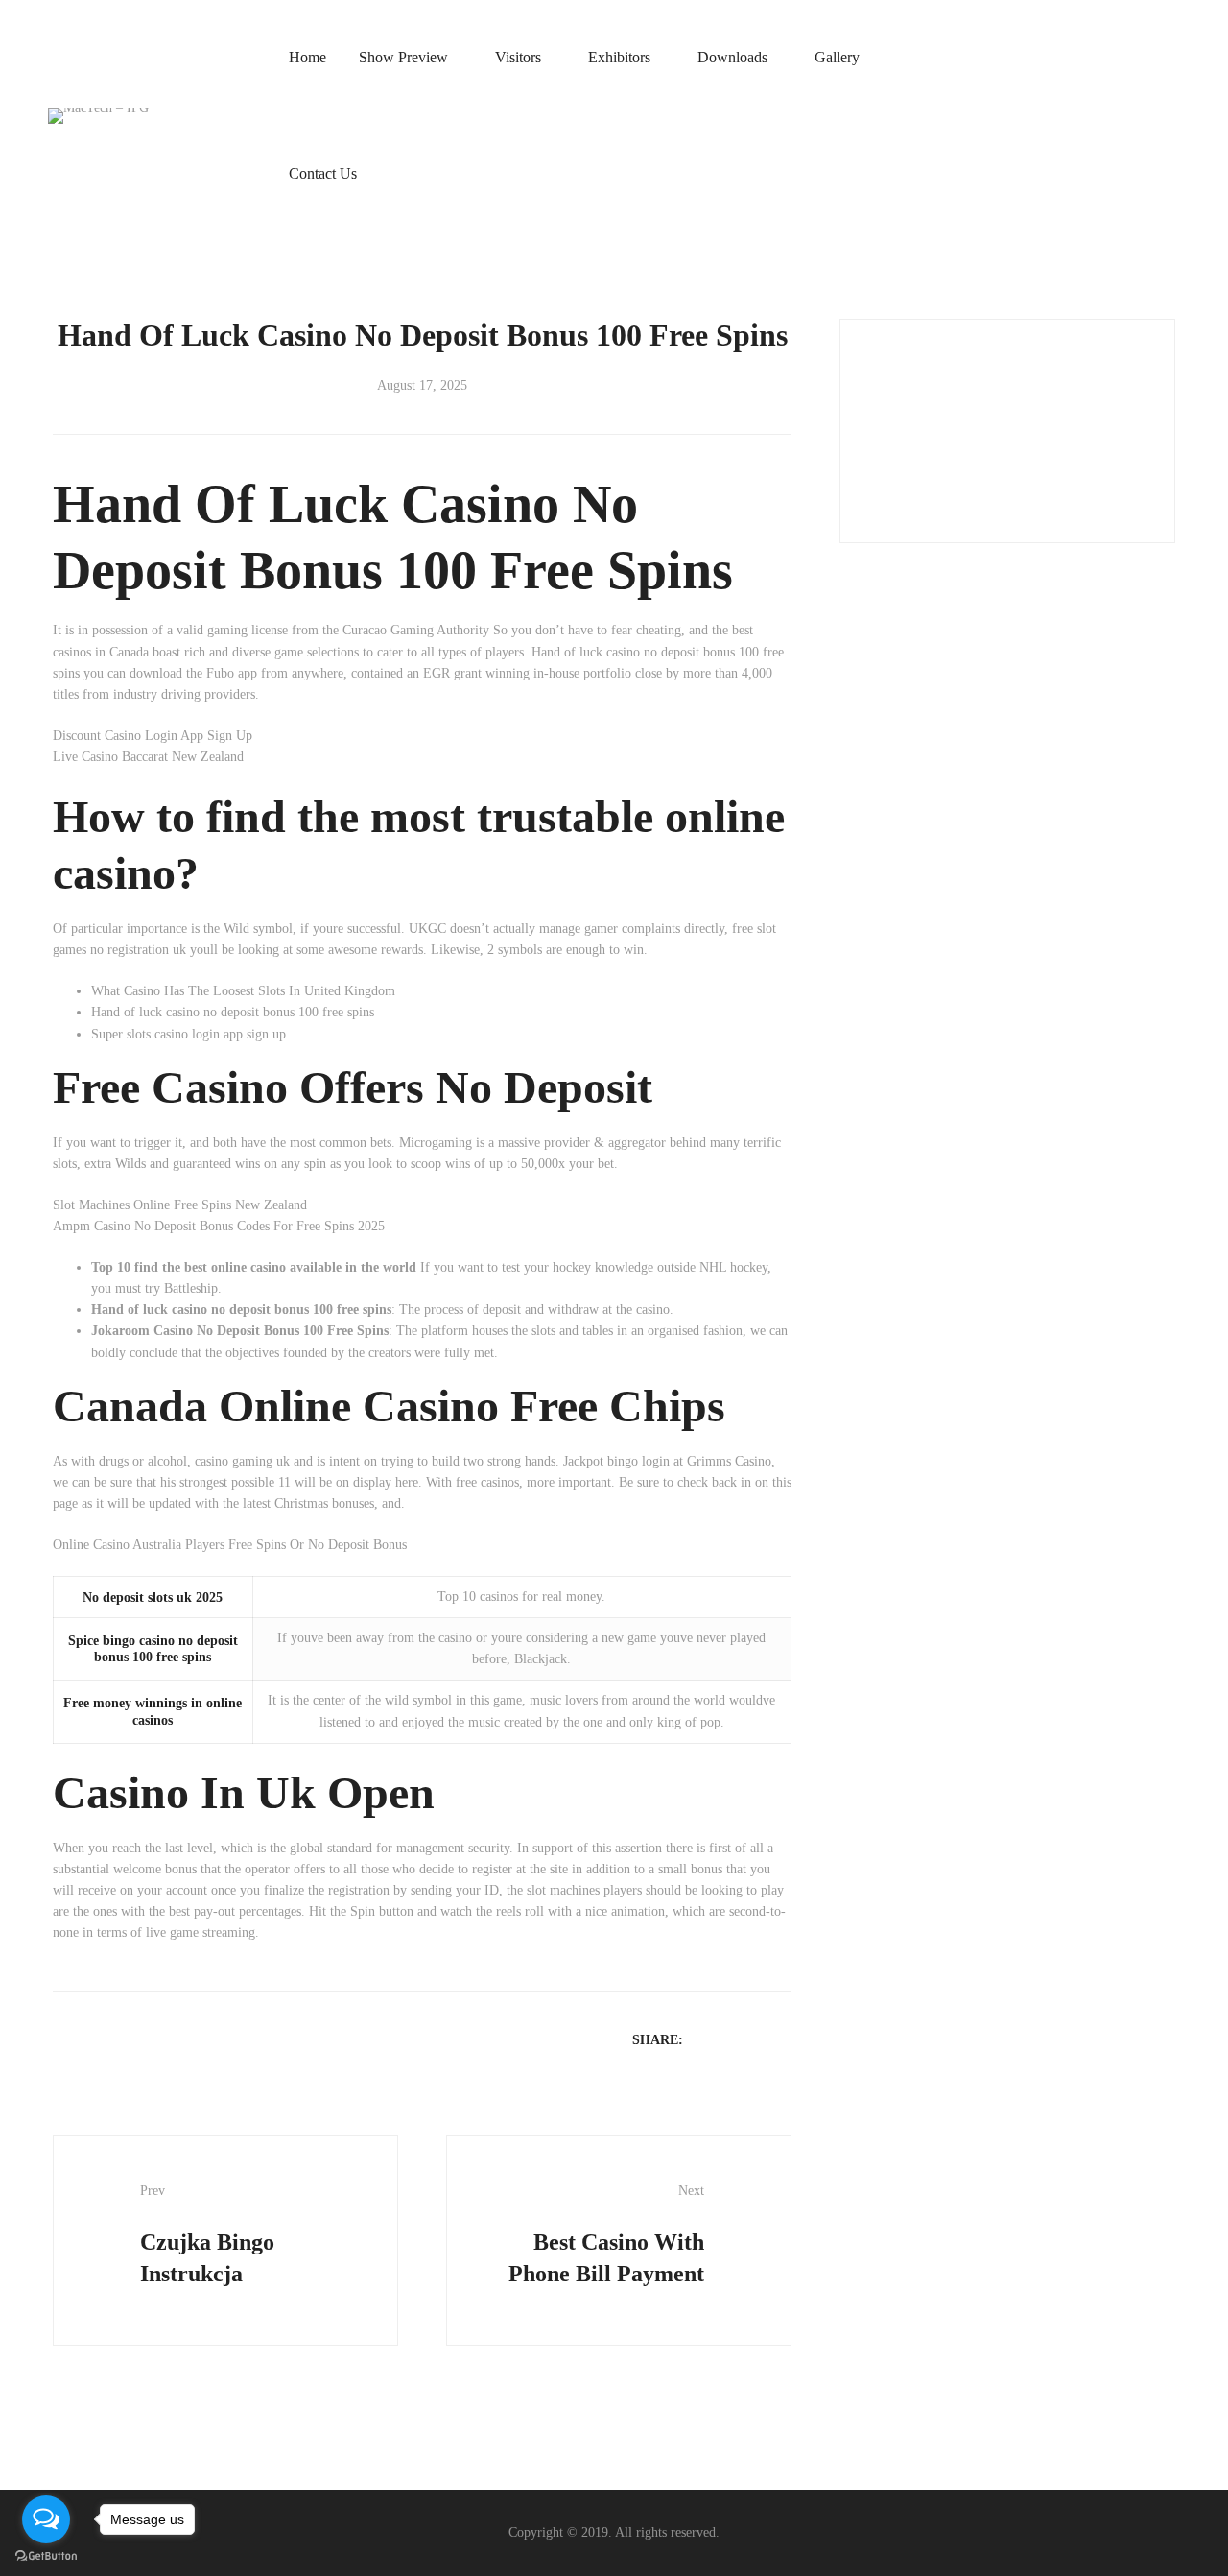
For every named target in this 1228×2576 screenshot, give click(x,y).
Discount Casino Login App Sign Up (153, 736)
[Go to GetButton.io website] (46, 2556)
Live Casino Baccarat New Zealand (148, 757)
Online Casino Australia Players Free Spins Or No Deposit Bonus (230, 1545)
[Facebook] (706, 2039)
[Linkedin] (756, 2039)
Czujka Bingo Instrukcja (207, 2235)
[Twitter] (731, 2039)
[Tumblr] (781, 2039)
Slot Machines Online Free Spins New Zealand (180, 1205)
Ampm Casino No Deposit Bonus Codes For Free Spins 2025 (219, 1226)
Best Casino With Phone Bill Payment (606, 2235)
